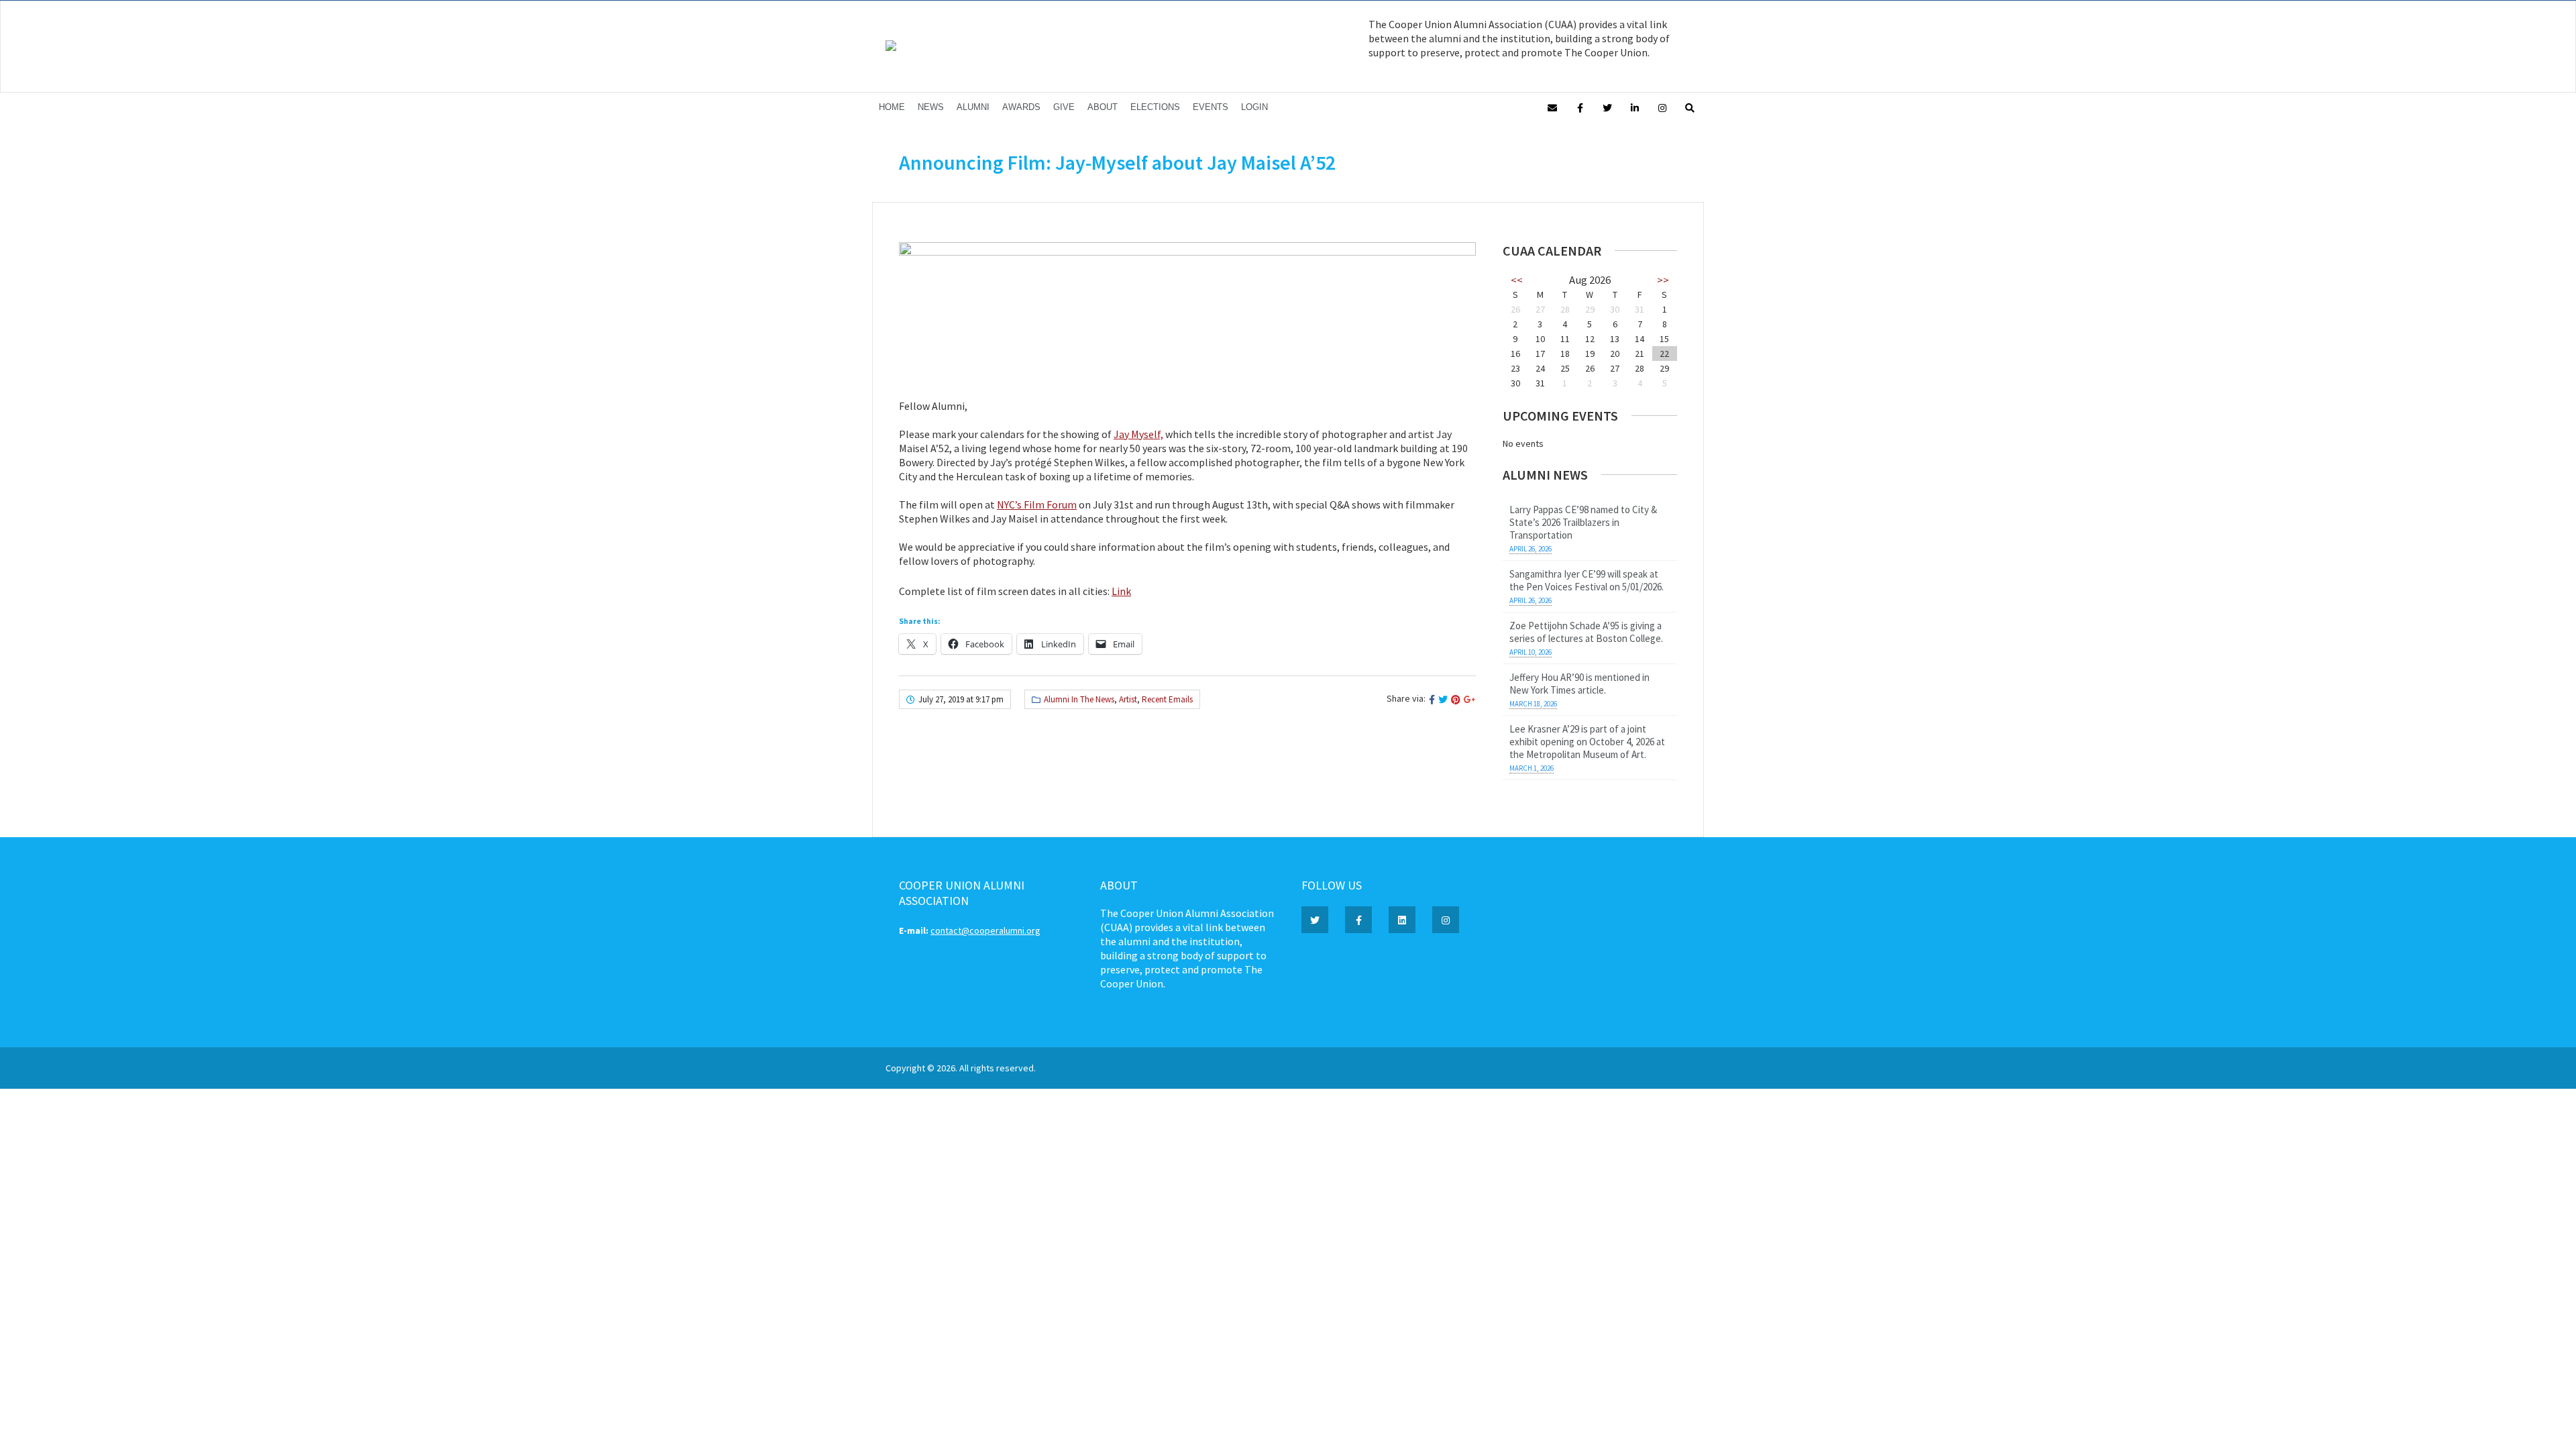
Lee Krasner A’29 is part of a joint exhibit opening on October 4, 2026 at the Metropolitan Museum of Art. (1587, 742)
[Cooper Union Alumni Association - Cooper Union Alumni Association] (891, 48)
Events (1211, 107)
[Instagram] (1662, 107)
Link (1121, 591)
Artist (1128, 699)
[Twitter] (1607, 107)
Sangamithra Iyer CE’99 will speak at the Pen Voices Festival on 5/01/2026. (1587, 580)
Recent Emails (1167, 699)
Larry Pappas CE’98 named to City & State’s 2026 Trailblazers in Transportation (1583, 522)
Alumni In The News (1079, 699)
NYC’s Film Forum (1037, 504)
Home (892, 107)
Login (1254, 107)
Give (1064, 107)
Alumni (973, 107)
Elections (1155, 107)
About (1103, 107)
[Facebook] (1580, 107)
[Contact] (1552, 107)
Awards (1021, 107)
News (931, 107)
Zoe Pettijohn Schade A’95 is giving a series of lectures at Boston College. (1586, 632)
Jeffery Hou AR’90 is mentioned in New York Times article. (1579, 684)
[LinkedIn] (1635, 107)
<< (1517, 280)
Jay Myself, (1138, 434)
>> (1663, 280)
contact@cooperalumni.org (985, 930)
